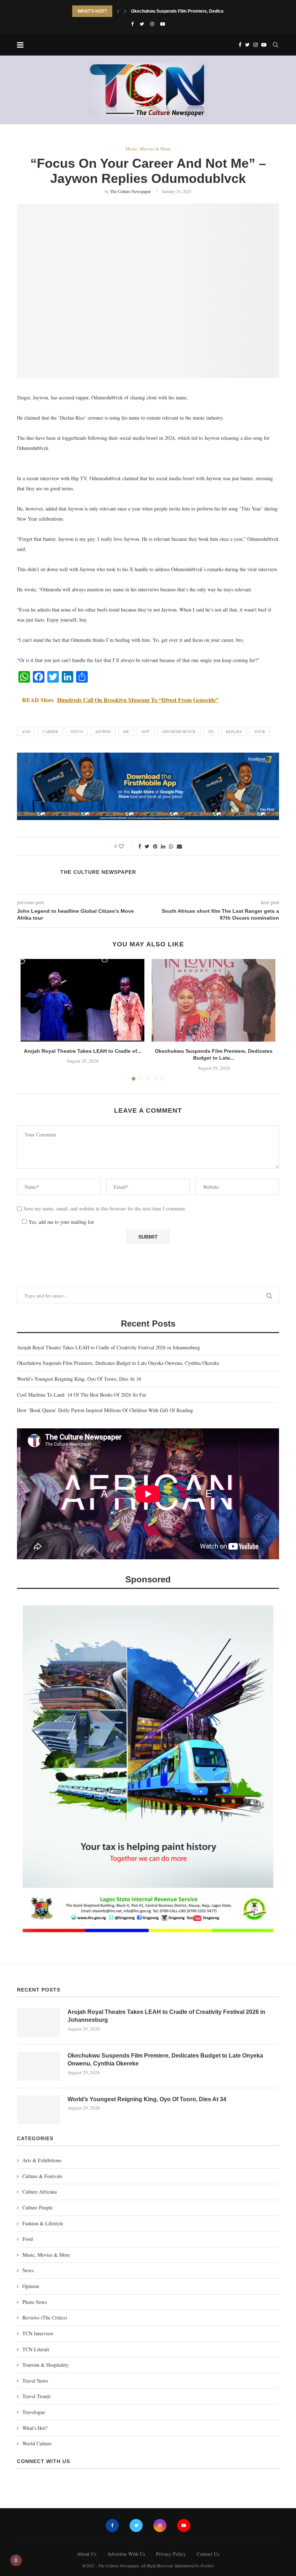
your (260, 731)
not (146, 731)
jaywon (103, 731)
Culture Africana (40, 2192)
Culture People (38, 2207)
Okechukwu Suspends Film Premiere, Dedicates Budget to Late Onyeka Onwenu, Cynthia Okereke (118, 1363)
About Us (87, 2554)
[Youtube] (163, 24)
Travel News (35, 2381)
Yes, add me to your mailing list (60, 1222)
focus (77, 731)
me (126, 731)
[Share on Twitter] (147, 846)
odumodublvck (179, 731)
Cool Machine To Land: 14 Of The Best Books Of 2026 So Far (82, 1395)
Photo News (35, 2302)
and (26, 731)
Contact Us (208, 2554)
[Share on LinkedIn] (163, 846)
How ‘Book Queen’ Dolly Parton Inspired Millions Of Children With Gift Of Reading (105, 1410)
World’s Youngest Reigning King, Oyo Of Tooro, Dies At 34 (79, 1379)
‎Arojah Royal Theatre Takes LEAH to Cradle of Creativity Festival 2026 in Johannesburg (108, 1347)
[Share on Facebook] (140, 846)
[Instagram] (152, 24)
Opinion (31, 2286)
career (50, 731)
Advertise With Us (126, 2554)
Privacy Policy (171, 2554)
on (211, 731)
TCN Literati (36, 2349)
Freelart (207, 2566)
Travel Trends (36, 2396)
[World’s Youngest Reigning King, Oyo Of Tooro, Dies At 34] (39, 2110)
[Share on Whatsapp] (171, 846)
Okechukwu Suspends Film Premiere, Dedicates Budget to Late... (198, 10)
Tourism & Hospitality (45, 2365)
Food (28, 2239)
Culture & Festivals (42, 2176)
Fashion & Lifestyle (43, 2223)
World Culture (37, 2443)
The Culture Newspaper (130, 191)
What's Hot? (35, 2428)
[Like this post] (126, 846)
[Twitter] (142, 24)
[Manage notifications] (16, 2560)
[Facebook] (132, 24)
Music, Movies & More (148, 149)
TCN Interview (38, 2333)
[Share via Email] (179, 846)
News (28, 2270)
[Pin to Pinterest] (155, 846)
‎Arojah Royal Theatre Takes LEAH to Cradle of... (83, 1051)
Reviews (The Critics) (45, 2317)
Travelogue (34, 2412)
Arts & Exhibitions (42, 2160)
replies (234, 731)
